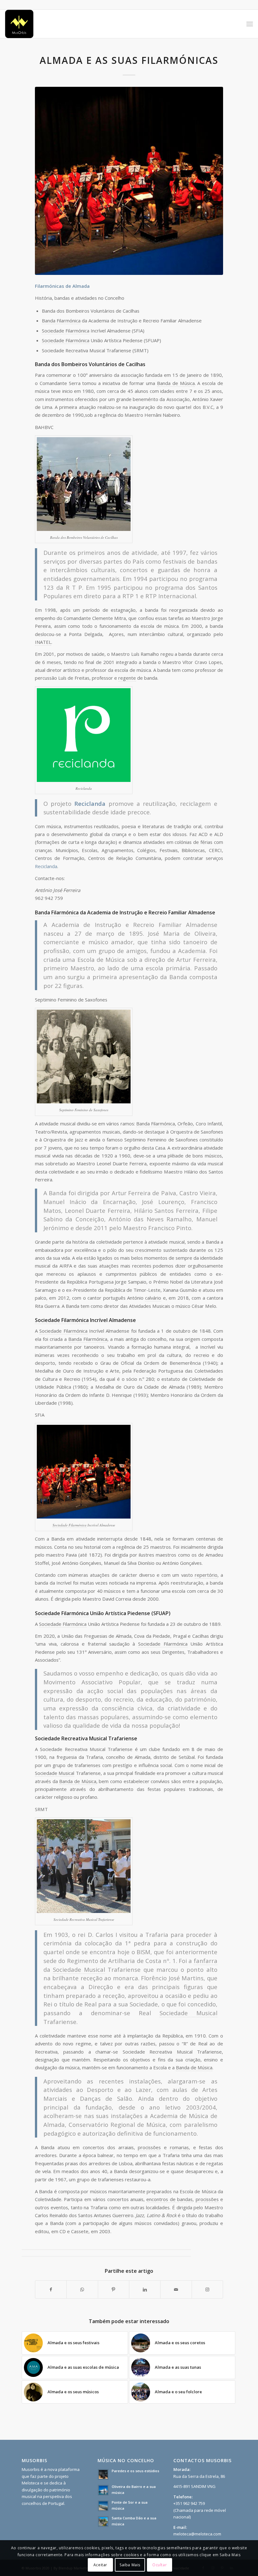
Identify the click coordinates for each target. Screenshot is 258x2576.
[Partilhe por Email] (176, 2289)
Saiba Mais (130, 2565)
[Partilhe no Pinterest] (114, 2289)
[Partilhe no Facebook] (51, 2289)
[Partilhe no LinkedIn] (145, 2289)
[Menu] (250, 24)
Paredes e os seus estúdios (135, 2471)
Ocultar (160, 2565)
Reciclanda (46, 866)
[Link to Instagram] (207, 2289)
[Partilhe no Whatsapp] (82, 2289)
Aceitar (100, 2565)
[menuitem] (250, 24)
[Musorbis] (19, 24)
